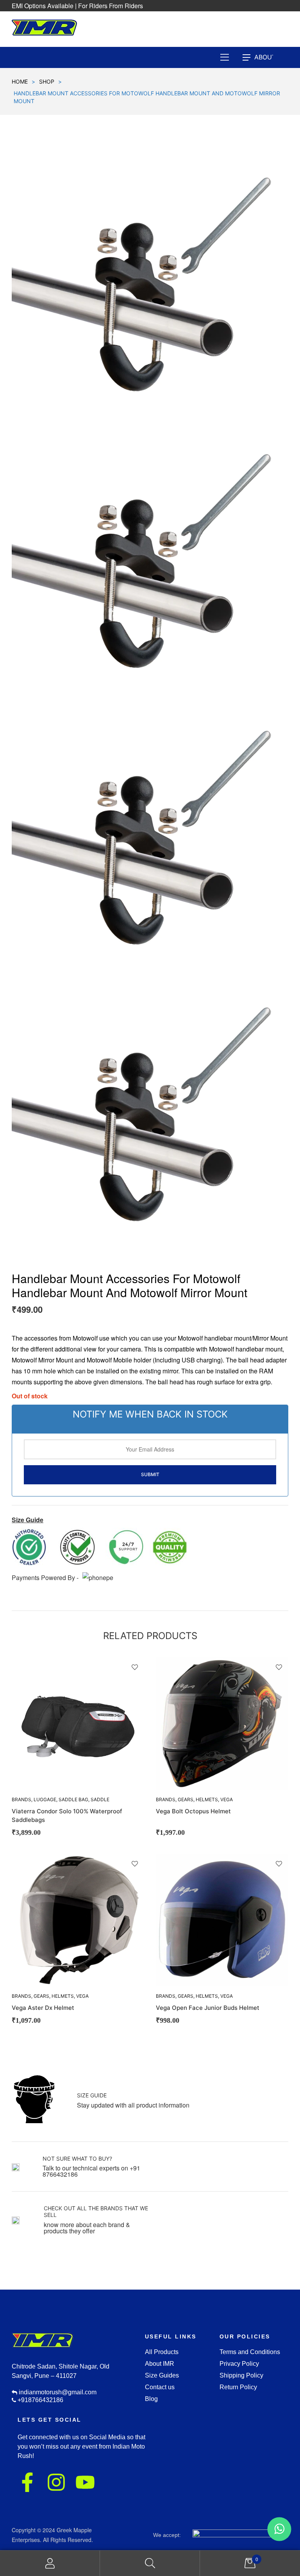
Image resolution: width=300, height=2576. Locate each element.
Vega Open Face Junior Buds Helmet (208, 2008)
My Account (50, 2563)
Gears (186, 1799)
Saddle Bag (73, 1799)
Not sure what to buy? (77, 2159)
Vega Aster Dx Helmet (43, 2008)
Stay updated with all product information (133, 2105)
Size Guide (92, 2095)
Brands (166, 1799)
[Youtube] (85, 2482)
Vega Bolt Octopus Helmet (193, 1811)
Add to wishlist (135, 1667)
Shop (47, 81)
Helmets (207, 1799)
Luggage (45, 1799)
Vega (227, 1799)
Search (150, 2563)
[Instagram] (56, 2482)
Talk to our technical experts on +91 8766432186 (91, 2171)
